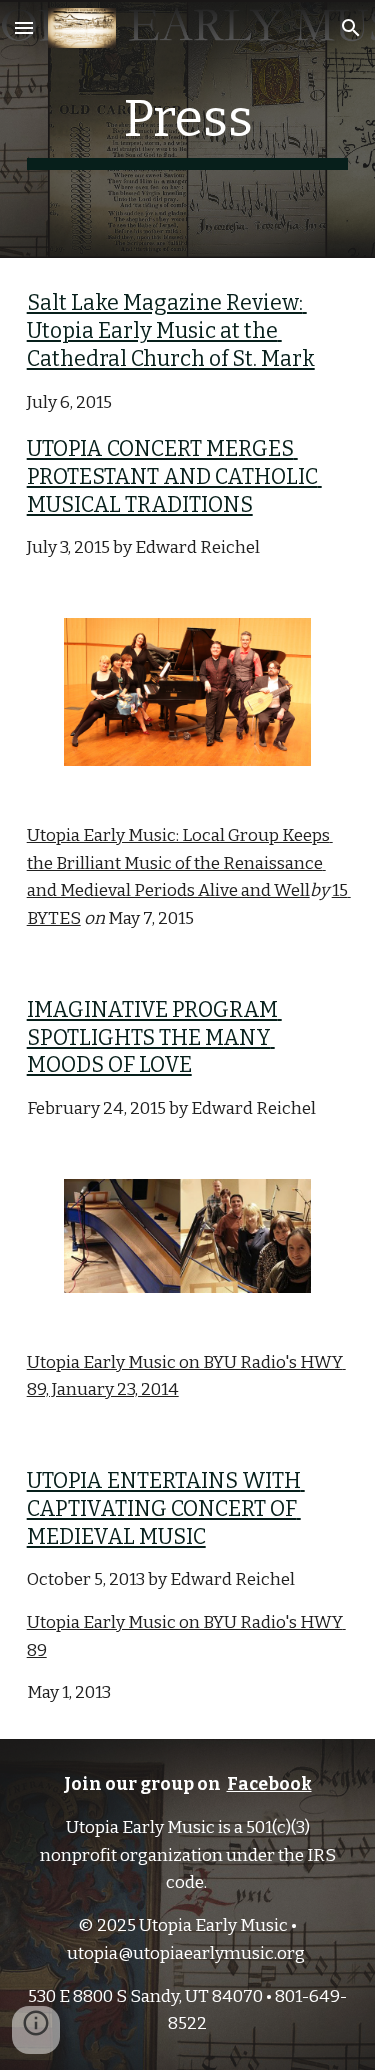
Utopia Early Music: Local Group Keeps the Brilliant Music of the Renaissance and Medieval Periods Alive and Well (180, 863)
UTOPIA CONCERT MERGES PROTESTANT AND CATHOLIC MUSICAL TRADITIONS (174, 476)
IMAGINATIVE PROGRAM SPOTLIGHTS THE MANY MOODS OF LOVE (154, 1037)
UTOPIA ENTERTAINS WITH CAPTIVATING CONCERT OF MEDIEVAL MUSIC (166, 1508)
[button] (24, 27)
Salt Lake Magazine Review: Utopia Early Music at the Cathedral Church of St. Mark (171, 330)
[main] (188, 129)
